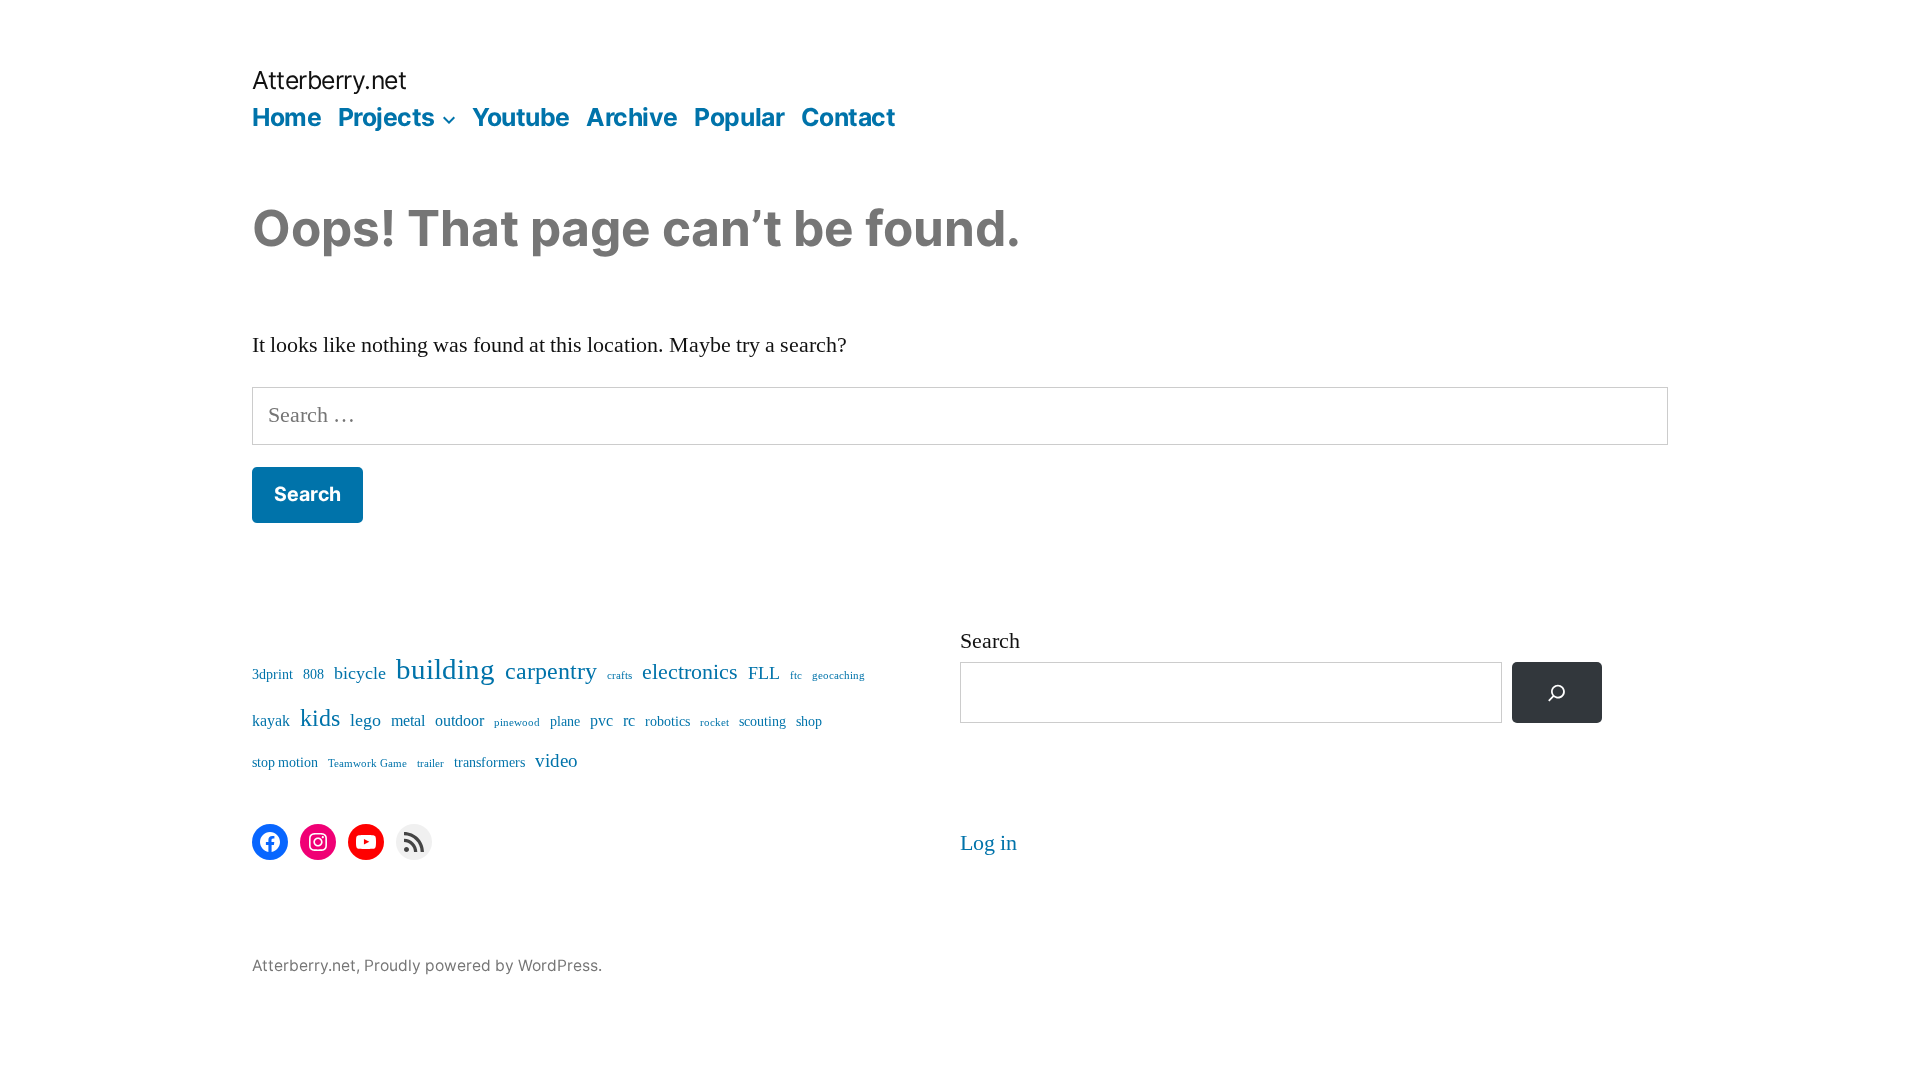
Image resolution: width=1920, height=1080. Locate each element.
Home (286, 117)
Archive (632, 117)
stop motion (285, 762)
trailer (430, 763)
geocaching (838, 675)
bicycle (360, 673)
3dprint (272, 674)
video (556, 761)
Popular (739, 117)
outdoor (459, 721)
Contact (848, 117)
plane (565, 721)
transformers (489, 762)
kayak (271, 721)
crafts (619, 675)
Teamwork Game (367, 763)
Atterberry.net (329, 80)
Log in (988, 843)
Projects (386, 117)
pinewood (517, 722)
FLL (764, 673)
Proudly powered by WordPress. (483, 965)
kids (320, 718)
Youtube (521, 117)
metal (408, 721)
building (445, 670)
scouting (762, 721)
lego (365, 720)
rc (629, 721)
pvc (601, 721)
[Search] (1557, 692)
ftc (796, 675)
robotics (667, 721)
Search (990, 641)
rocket (714, 722)
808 (313, 674)
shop (809, 721)
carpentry (551, 671)
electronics (690, 672)
